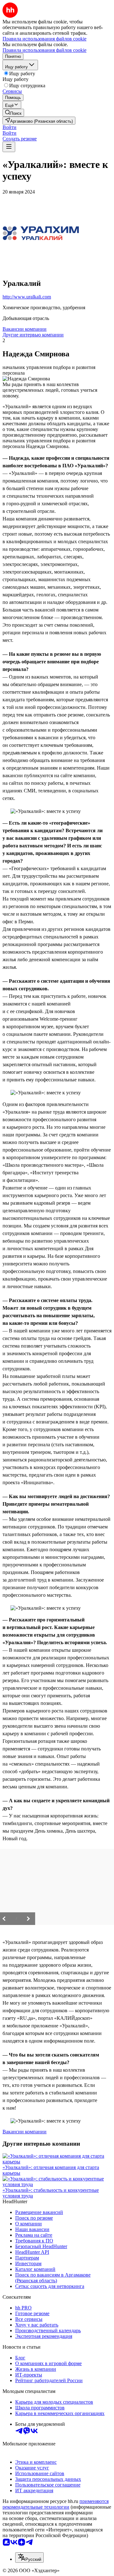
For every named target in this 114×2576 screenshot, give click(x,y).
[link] (13, 113)
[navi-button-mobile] (9, 147)
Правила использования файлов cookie (44, 50)
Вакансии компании (25, 329)
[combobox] (29, 2558)
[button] (9, 127)
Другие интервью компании (33, 335)
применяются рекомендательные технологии (56, 2504)
